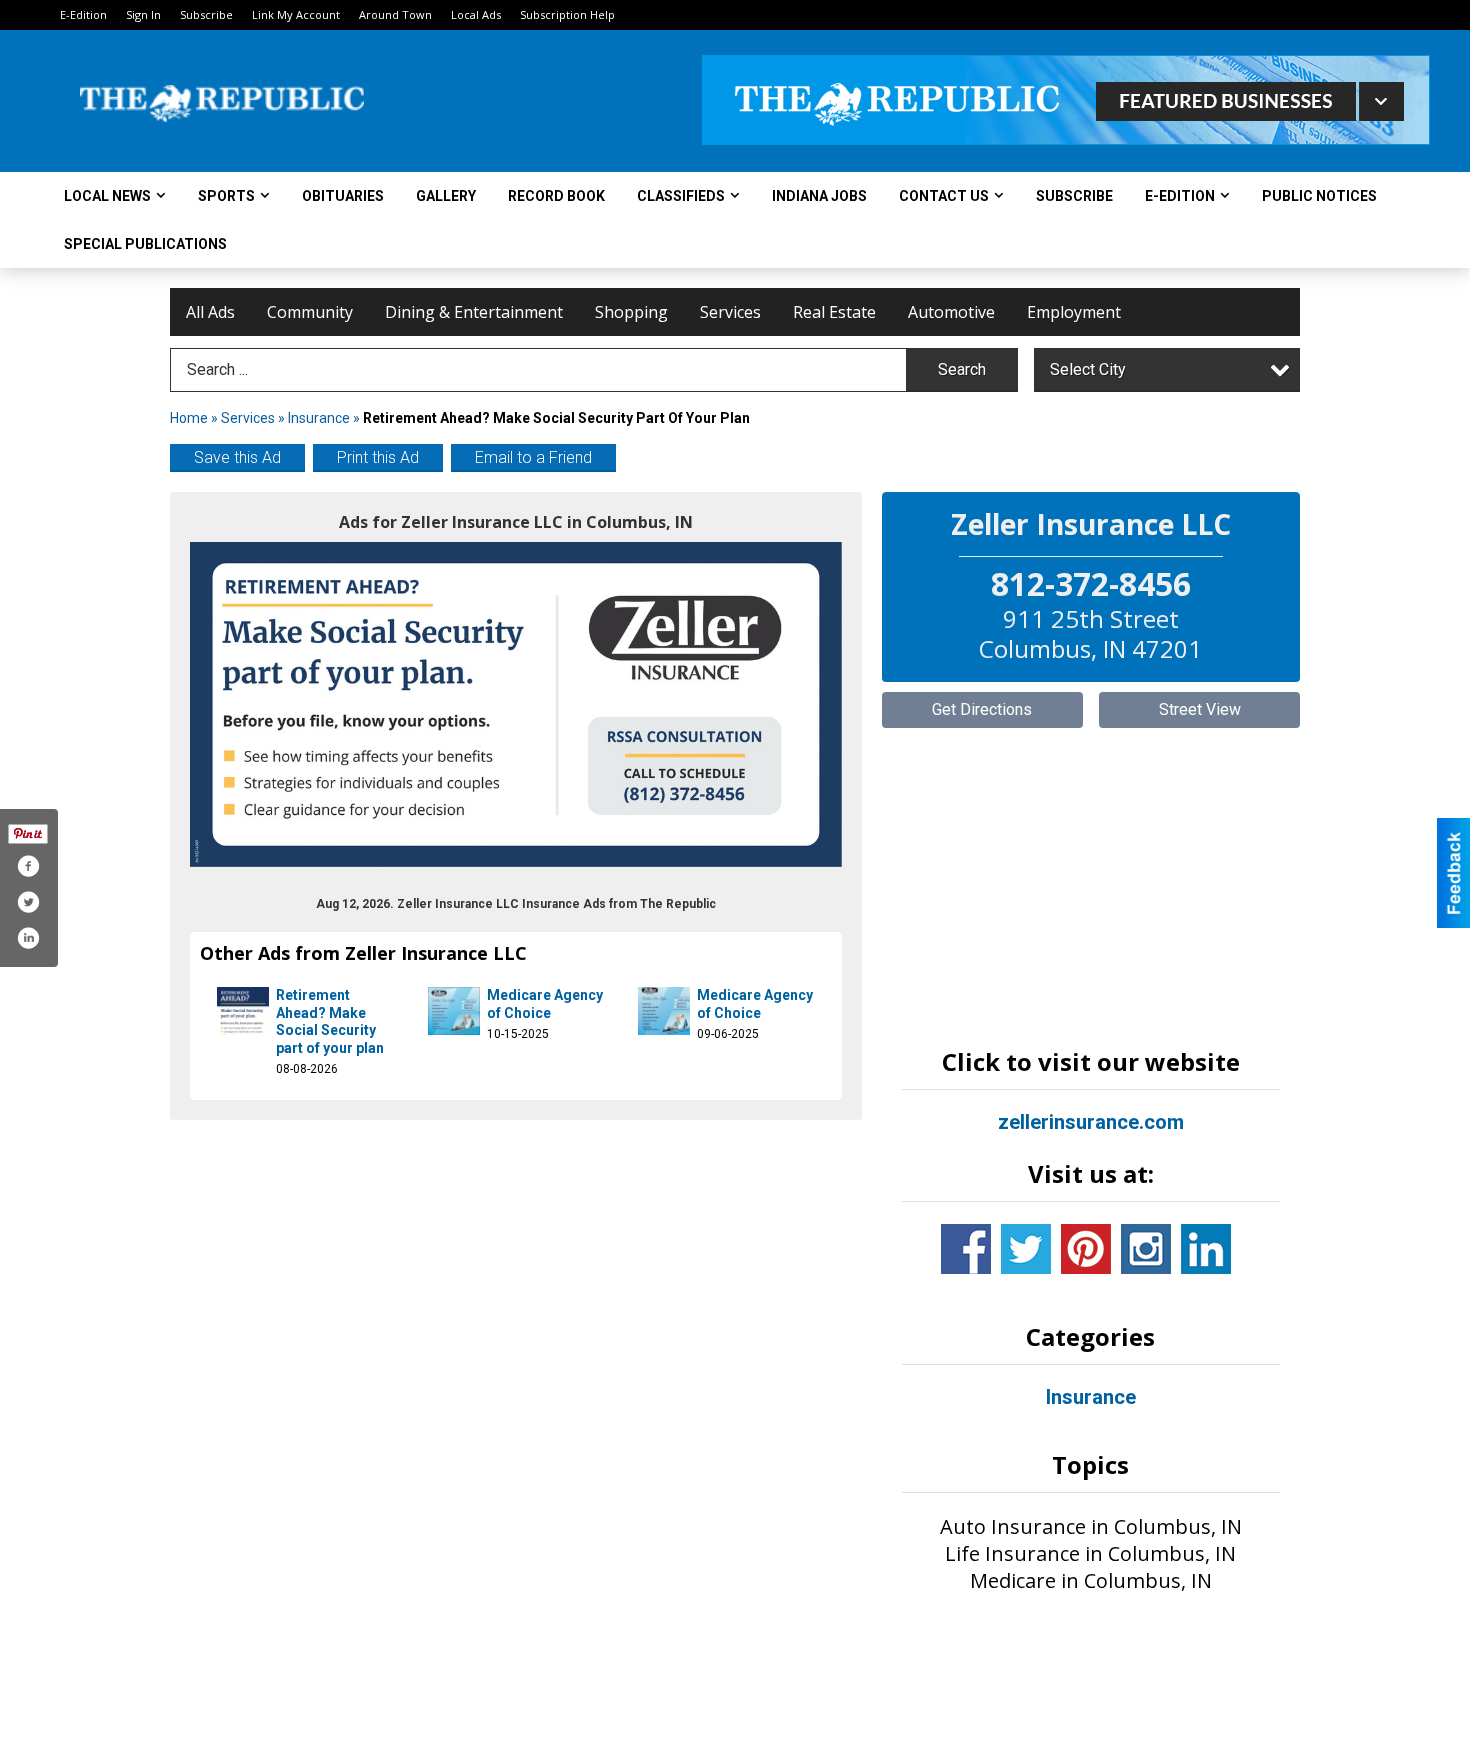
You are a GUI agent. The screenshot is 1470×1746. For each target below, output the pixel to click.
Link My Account (296, 14)
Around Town (395, 14)
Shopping (631, 312)
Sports (226, 196)
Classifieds (681, 196)
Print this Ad (378, 457)
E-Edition (83, 14)
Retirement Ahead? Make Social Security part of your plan (330, 1021)
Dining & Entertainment (474, 312)
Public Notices (1319, 196)
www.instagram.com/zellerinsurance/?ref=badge (1146, 1249)
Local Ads (476, 14)
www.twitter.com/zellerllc (1026, 1249)
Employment (1074, 312)
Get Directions (982, 709)
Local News (107, 196)
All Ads (210, 312)
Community (310, 312)
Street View (1200, 709)
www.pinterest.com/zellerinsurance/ (1086, 1249)
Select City (1088, 369)
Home (189, 418)
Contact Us (944, 196)
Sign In (143, 14)
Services (730, 312)
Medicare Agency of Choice (545, 1004)
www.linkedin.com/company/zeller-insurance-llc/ (1206, 1249)
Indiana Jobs (819, 196)
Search (962, 369)
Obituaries (343, 196)
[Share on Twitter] (28, 902)
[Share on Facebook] (28, 866)
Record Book (556, 196)
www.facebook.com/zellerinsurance (966, 1249)
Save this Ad (237, 457)
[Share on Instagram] (28, 938)
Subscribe (206, 14)
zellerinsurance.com (1091, 1122)
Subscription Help (567, 14)
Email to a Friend (533, 457)
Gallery (446, 196)
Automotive (951, 312)
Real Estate (834, 312)
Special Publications (145, 244)
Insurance (319, 418)
